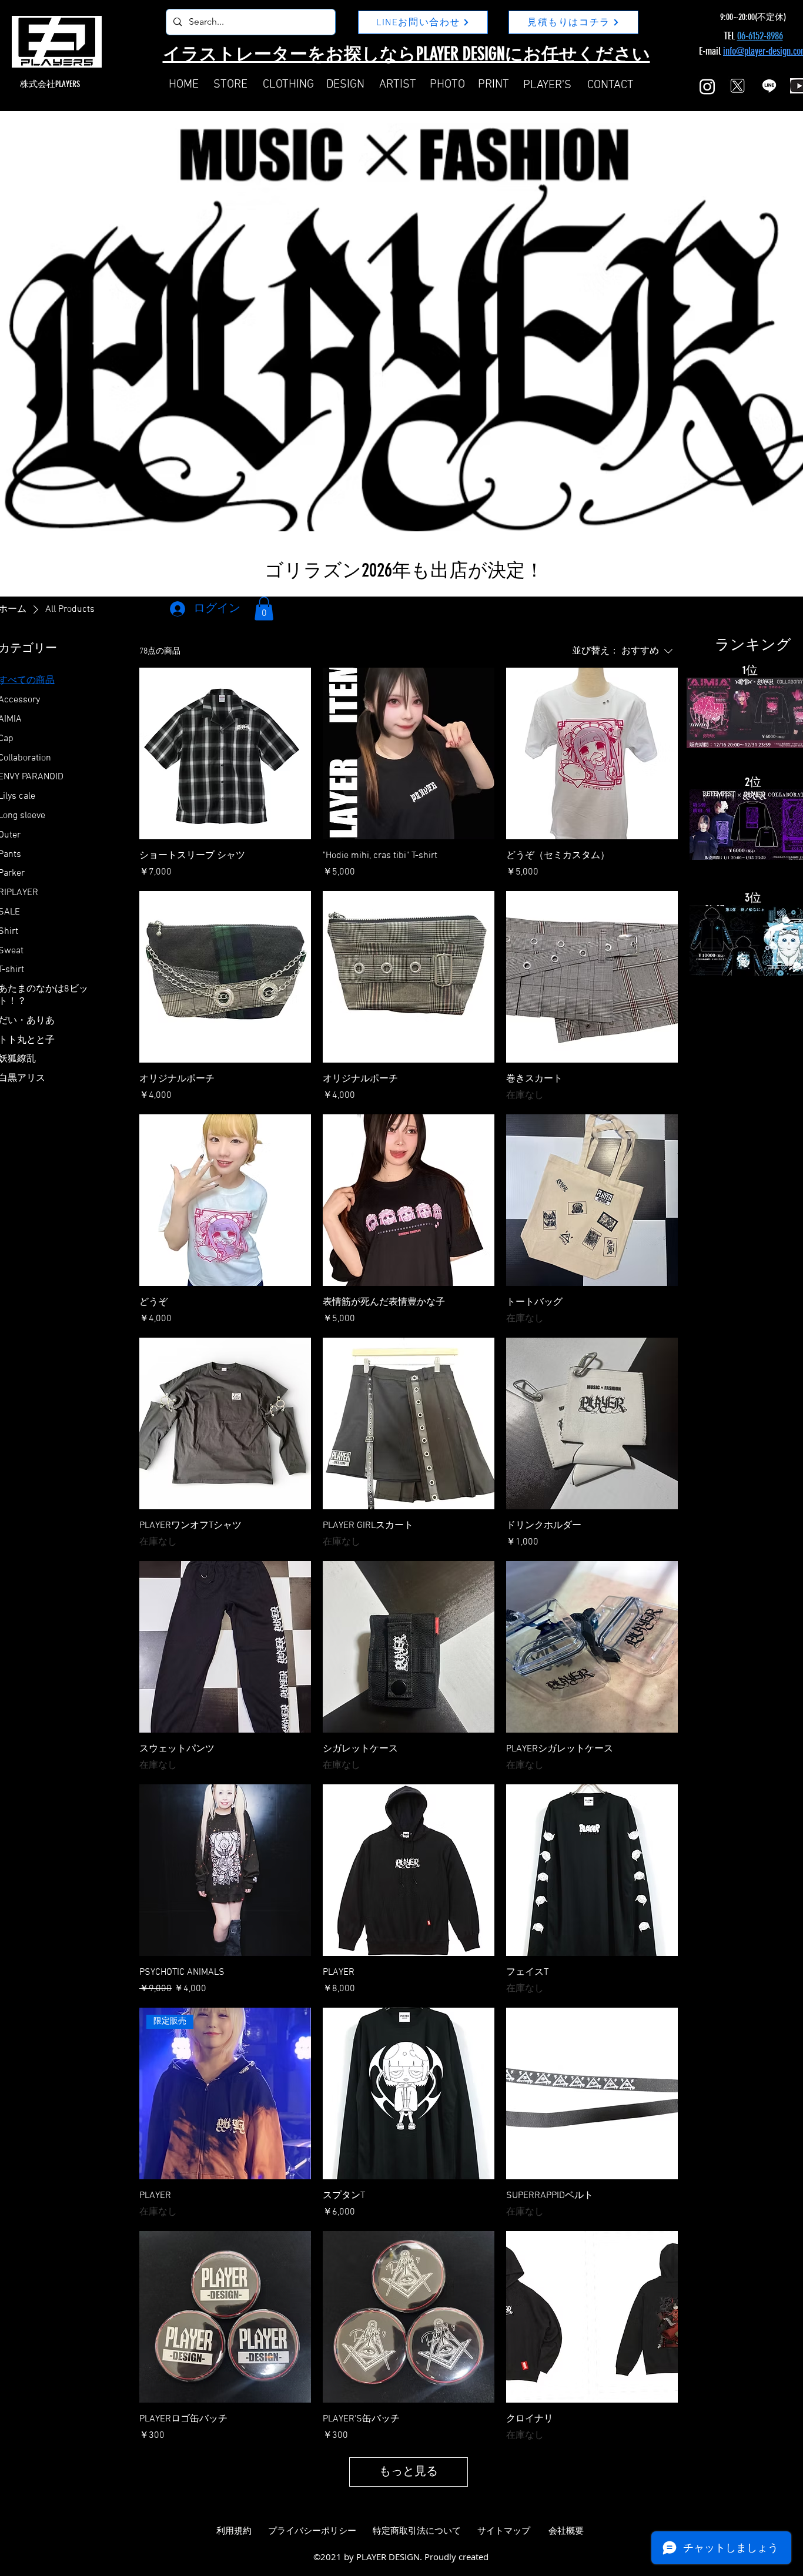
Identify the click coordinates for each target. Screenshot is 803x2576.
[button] (264, 609)
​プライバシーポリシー (312, 2531)
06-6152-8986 (760, 36)
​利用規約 (234, 2531)
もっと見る (409, 2472)
